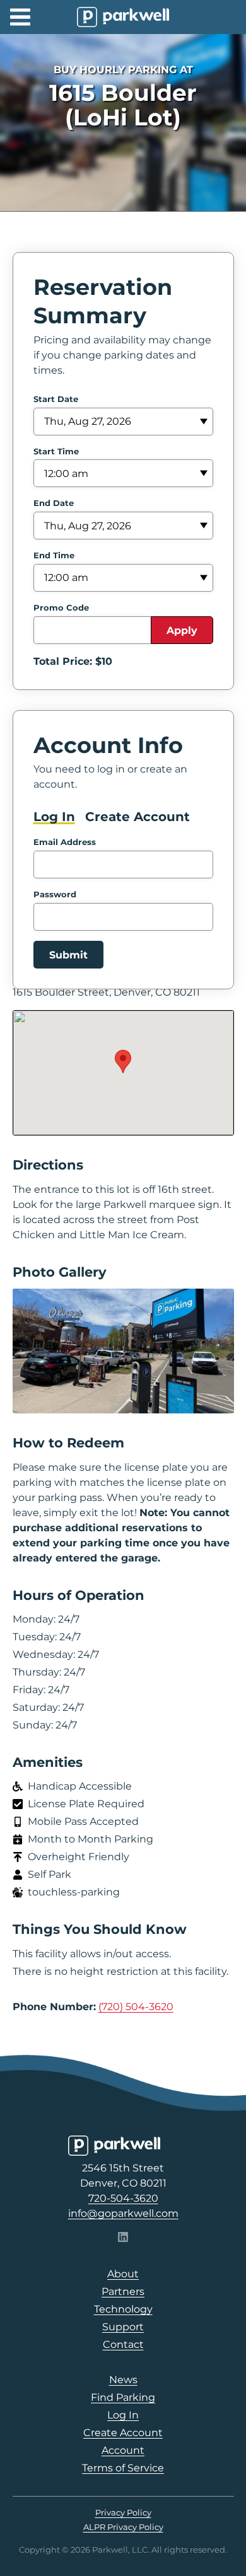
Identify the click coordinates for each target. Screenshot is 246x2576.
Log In (54, 817)
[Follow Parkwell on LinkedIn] (123, 2239)
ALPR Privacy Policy (123, 2527)
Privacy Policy (123, 2512)
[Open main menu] (20, 17)
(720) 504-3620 (136, 2007)
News (123, 2380)
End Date (54, 503)
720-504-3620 (123, 2198)
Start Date (56, 399)
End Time (54, 555)
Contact (123, 2344)
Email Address (65, 842)
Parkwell (123, 17)
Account (123, 2450)
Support (123, 2327)
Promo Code (61, 607)
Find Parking (123, 2397)
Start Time (56, 451)
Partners (123, 2291)
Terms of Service (123, 2468)
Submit (68, 955)
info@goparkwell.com (123, 2213)
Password (55, 894)
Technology (123, 2309)
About (123, 2274)
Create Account (138, 817)
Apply (182, 630)
